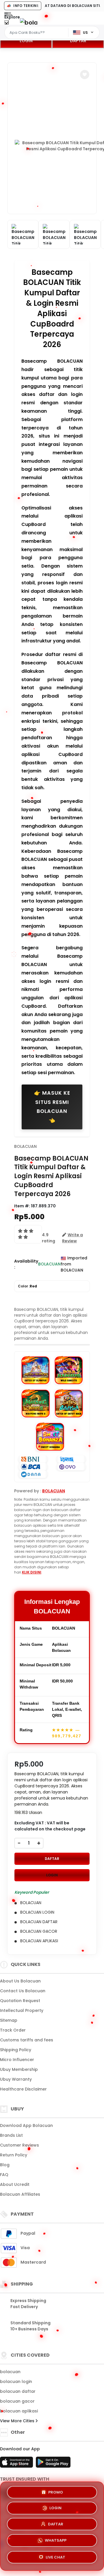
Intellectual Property (22, 2010)
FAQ (4, 2175)
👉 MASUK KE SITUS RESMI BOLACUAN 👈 (52, 1107)
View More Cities (18, 2421)
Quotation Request (20, 2001)
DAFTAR (78, 41)
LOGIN (26, 41)
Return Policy (14, 2155)
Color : (27, 1286)
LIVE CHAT (55, 2559)
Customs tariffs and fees (27, 2040)
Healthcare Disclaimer (23, 2089)
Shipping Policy (16, 2050)
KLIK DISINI (32, 1572)
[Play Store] (53, 2464)
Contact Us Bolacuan (23, 1991)
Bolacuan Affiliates (20, 2194)
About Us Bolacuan (20, 1981)
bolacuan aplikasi (19, 2411)
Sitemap (9, 2020)
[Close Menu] (6, 24)
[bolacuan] (29, 22)
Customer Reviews (19, 2145)
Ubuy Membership (19, 2069)
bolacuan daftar (18, 2391)
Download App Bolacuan (26, 2125)
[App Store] (17, 2464)
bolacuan (10, 2372)
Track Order (13, 2030)
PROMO (56, 2492)
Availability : (26, 1264)
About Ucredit (15, 2184)
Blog (5, 2165)
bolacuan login (16, 2382)
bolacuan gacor (17, 2401)
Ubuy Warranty (16, 2079)
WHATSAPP (56, 2542)
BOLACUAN (25, 1146)
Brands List (11, 2135)
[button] (85, 75)
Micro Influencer (17, 2060)
